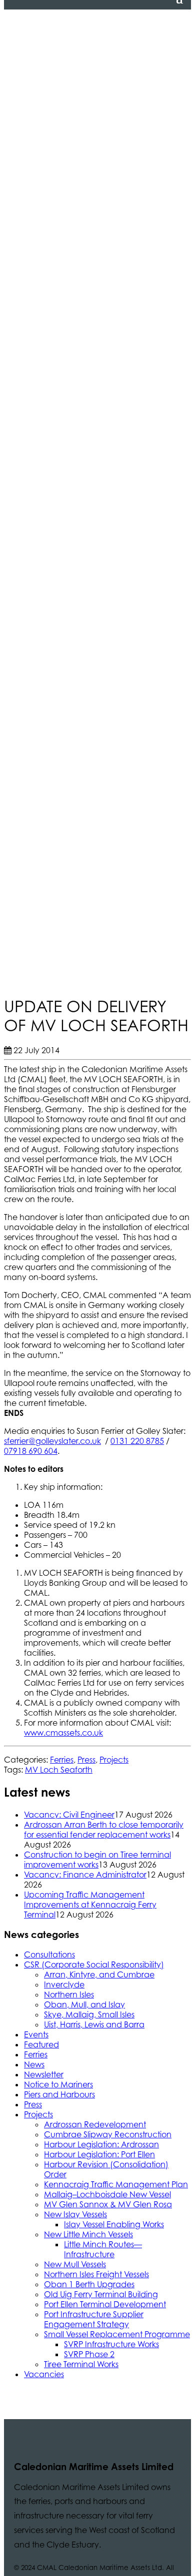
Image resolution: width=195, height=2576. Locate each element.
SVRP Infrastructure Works (111, 2344)
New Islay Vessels (75, 2214)
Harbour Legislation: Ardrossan (101, 2144)
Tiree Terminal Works (81, 2364)
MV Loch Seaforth (59, 1770)
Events (36, 2034)
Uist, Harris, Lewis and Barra (94, 2024)
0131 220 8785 (137, 1441)
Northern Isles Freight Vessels (96, 2274)
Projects (114, 1760)
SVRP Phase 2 (89, 2354)
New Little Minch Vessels (88, 2234)
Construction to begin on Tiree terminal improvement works (97, 1860)
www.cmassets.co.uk (63, 1733)
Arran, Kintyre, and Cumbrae (99, 1974)
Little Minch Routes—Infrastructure (103, 2249)
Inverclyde (64, 1984)
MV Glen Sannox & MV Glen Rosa (108, 2204)
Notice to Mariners (58, 2084)
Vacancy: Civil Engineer (69, 1815)
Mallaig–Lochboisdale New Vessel (107, 2194)
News (34, 2064)
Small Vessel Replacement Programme (117, 2334)
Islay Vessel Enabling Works (114, 2224)
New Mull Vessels (75, 2264)
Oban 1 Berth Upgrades (89, 2284)
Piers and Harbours (59, 2094)
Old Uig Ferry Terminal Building (101, 2294)
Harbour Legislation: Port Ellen (99, 2154)
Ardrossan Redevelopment (95, 2124)
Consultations (49, 1954)
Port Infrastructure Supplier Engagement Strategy (94, 2319)
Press (86, 1760)
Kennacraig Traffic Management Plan (116, 2184)
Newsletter (44, 2074)
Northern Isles (69, 1994)
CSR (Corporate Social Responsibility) (94, 1964)
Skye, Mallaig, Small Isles (89, 2014)
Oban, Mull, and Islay (84, 2004)
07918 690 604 (31, 1451)
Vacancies (44, 2374)
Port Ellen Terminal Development (105, 2304)
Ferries (62, 1760)
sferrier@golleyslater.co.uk (52, 1441)
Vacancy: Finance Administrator (85, 1875)
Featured (41, 2044)
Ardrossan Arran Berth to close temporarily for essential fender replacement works (104, 1830)
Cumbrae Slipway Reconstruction (108, 2134)
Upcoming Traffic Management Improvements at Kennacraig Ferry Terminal (90, 1905)
